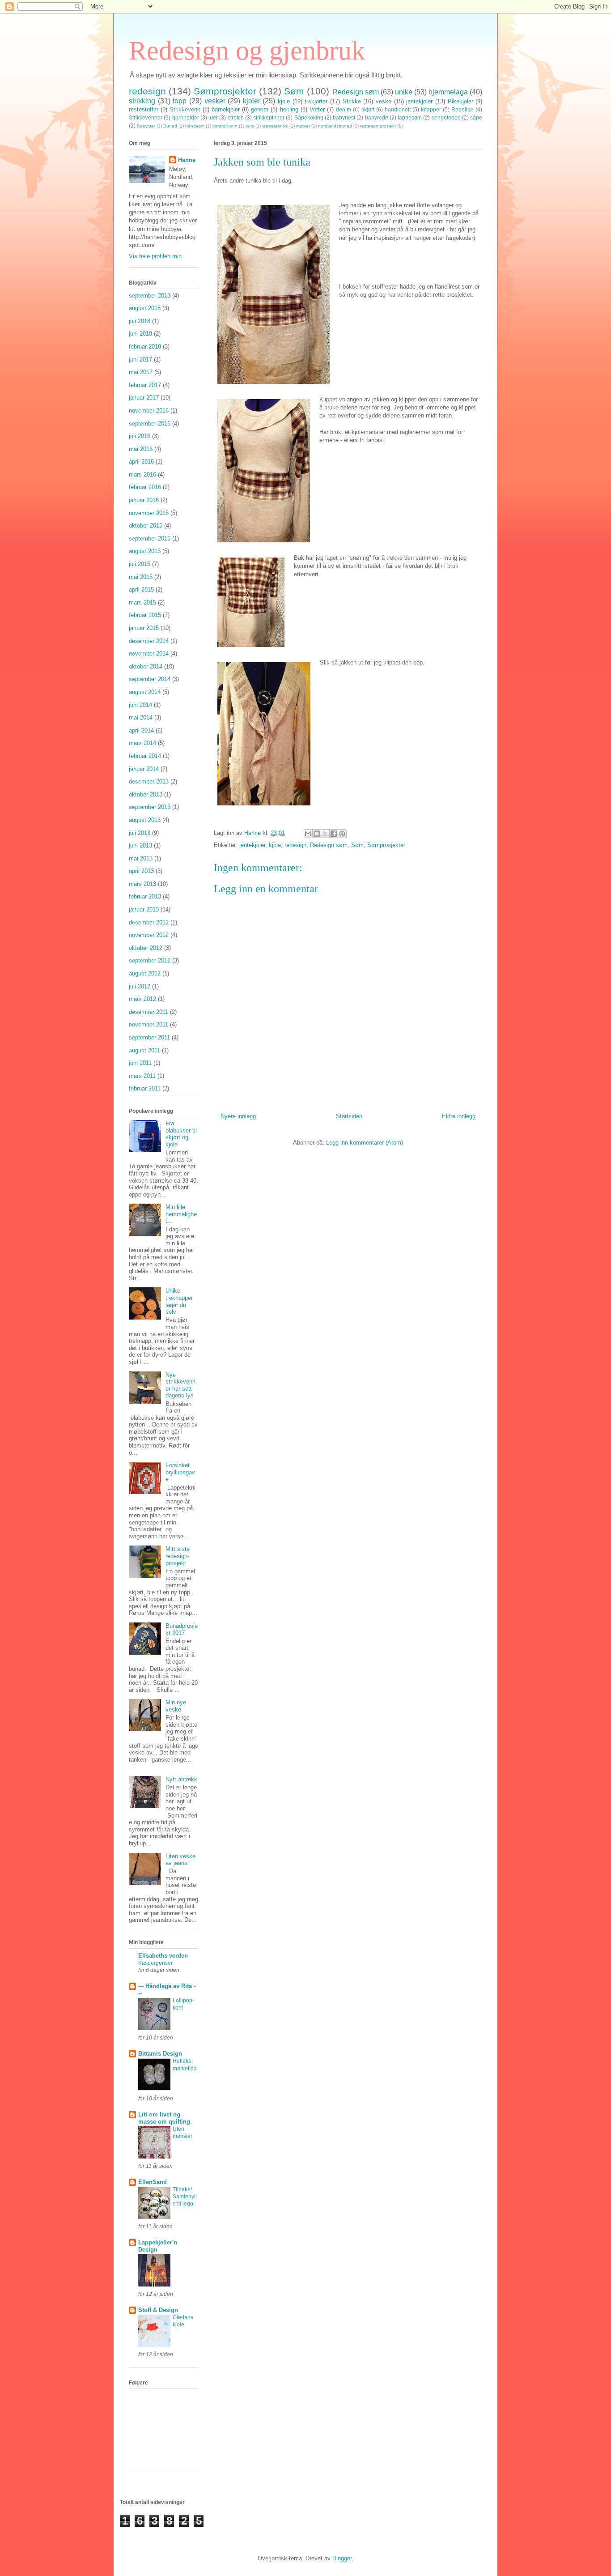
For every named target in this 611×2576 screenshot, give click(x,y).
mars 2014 (142, 743)
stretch (236, 117)
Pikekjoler (460, 101)
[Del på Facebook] (334, 834)
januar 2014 (144, 769)
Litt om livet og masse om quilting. (165, 2118)
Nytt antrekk (181, 1779)
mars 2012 (142, 999)
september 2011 (149, 1037)
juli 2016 (140, 436)
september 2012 (150, 960)
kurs (250, 126)
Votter (317, 109)
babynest (344, 117)
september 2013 (150, 807)
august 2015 (145, 551)
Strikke (352, 101)
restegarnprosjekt (378, 126)
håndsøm (195, 126)
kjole (284, 101)
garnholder (186, 117)
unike (404, 92)
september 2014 (150, 679)
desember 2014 (149, 641)
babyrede (377, 117)
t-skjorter (316, 101)
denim (344, 109)
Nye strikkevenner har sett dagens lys (180, 1385)
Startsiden (349, 1116)
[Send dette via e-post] (308, 834)
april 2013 (141, 871)
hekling (289, 109)
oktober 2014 (146, 666)
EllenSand (153, 2182)
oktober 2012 (146, 948)
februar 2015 (145, 615)
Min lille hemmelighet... (181, 1214)
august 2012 (145, 973)
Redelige (462, 109)
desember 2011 (149, 1012)
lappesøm (410, 117)
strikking (142, 101)
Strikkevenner (146, 117)
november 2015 (149, 513)
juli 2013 (140, 833)
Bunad (170, 126)
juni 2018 (140, 334)
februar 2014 (145, 756)
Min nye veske (176, 1706)
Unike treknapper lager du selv (179, 1301)
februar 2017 (145, 385)
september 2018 (150, 296)
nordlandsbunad (335, 126)
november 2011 (149, 1024)
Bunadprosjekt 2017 (182, 1629)
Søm (294, 91)
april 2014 (141, 730)
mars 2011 (142, 1076)
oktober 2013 (146, 794)
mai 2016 (141, 449)
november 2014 (149, 654)
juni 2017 (140, 360)
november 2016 (149, 411)
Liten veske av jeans (180, 1860)
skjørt (368, 109)
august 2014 (145, 692)
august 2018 (145, 308)
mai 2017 (141, 372)
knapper (431, 109)
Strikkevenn (185, 109)
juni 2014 (140, 705)
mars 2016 (142, 475)
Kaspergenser (155, 1963)
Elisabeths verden (163, 1956)
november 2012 (149, 935)
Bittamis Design (160, 2054)
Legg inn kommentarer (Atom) (365, 1143)
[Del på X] (325, 834)
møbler (303, 126)
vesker (215, 101)
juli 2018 (140, 321)
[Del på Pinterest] (342, 834)
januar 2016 (144, 500)
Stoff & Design (158, 2310)
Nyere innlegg (238, 1116)
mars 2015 (142, 602)
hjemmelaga (448, 92)
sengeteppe (446, 117)
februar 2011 (145, 1088)
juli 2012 (140, 986)
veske (384, 101)
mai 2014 (141, 717)
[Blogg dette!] (317, 834)
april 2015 (141, 590)
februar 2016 (145, 487)
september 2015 (150, 539)
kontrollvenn (225, 126)
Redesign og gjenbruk (247, 51)
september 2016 (150, 424)
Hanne (187, 160)
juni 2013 (140, 845)
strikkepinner (269, 117)
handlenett (398, 109)
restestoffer (144, 109)
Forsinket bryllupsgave (180, 1472)
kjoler (252, 101)
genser (260, 109)
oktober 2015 (146, 526)
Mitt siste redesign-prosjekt (178, 1556)
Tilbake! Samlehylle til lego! (185, 2197)
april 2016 (141, 462)
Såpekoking (309, 117)
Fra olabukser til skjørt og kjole (181, 1134)
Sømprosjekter (225, 91)
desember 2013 (149, 781)
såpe (476, 117)
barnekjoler (226, 109)
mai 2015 (141, 577)
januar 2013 (144, 909)
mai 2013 (141, 858)
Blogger (342, 2558)
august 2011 (144, 1050)
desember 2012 (149, 922)
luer (213, 117)
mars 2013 (142, 884)
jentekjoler (419, 101)
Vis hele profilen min (155, 256)
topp (180, 101)
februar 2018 (145, 347)
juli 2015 (140, 564)
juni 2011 (140, 1063)
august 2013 (145, 820)
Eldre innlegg (459, 1116)
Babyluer (146, 126)
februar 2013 (145, 896)
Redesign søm (356, 92)
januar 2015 (144, 628)
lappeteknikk (275, 126)
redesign (147, 91)
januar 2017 (144, 398)
